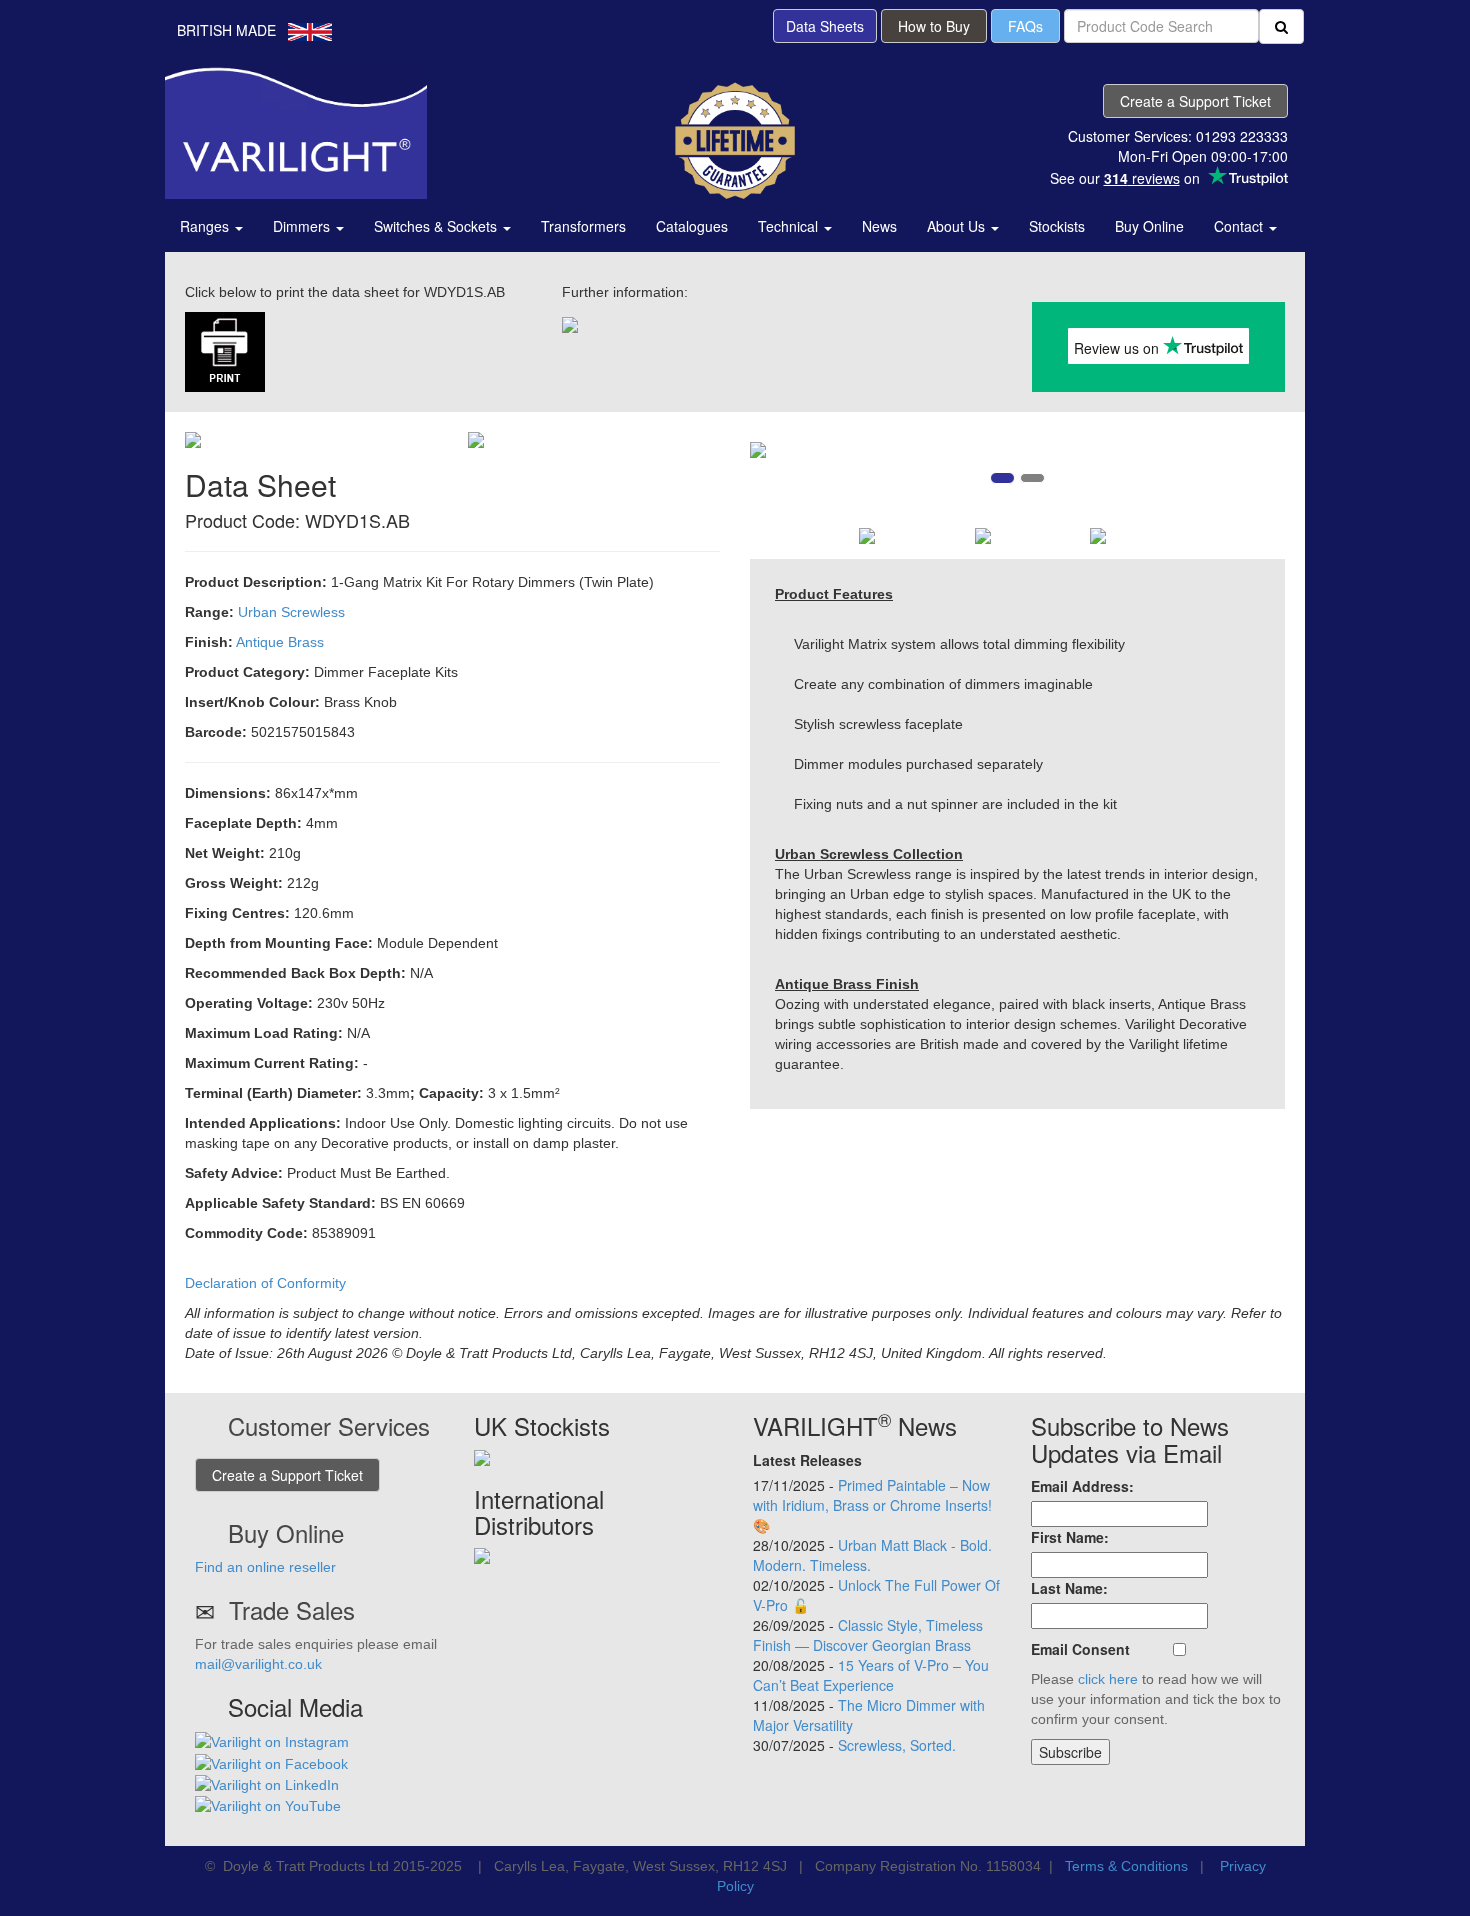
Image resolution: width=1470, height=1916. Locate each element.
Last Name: (1069, 1588)
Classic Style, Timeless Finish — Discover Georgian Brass (868, 1635)
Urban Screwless (291, 612)
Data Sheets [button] (825, 26)
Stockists (1057, 226)
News (879, 226)
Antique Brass (280, 642)
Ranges (206, 226)
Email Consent (1080, 1649)
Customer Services (329, 1425)
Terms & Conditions (1126, 1866)
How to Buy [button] (934, 26)
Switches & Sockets (437, 226)
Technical (790, 226)
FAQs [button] (1025, 26)
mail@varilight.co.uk (258, 1664)
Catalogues (692, 226)
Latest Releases (807, 1460)
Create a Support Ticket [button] (1195, 101)
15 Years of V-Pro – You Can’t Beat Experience (871, 1675)
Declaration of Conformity (265, 1283)
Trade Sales (292, 1609)
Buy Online (1149, 226)
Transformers (583, 226)
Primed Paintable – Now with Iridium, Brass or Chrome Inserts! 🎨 (872, 1505)
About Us (958, 226)
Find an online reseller (265, 1567)
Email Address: (1082, 1486)
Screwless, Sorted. (897, 1745)
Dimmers (303, 226)
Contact (1240, 226)
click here (1108, 1679)
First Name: (1070, 1537)
